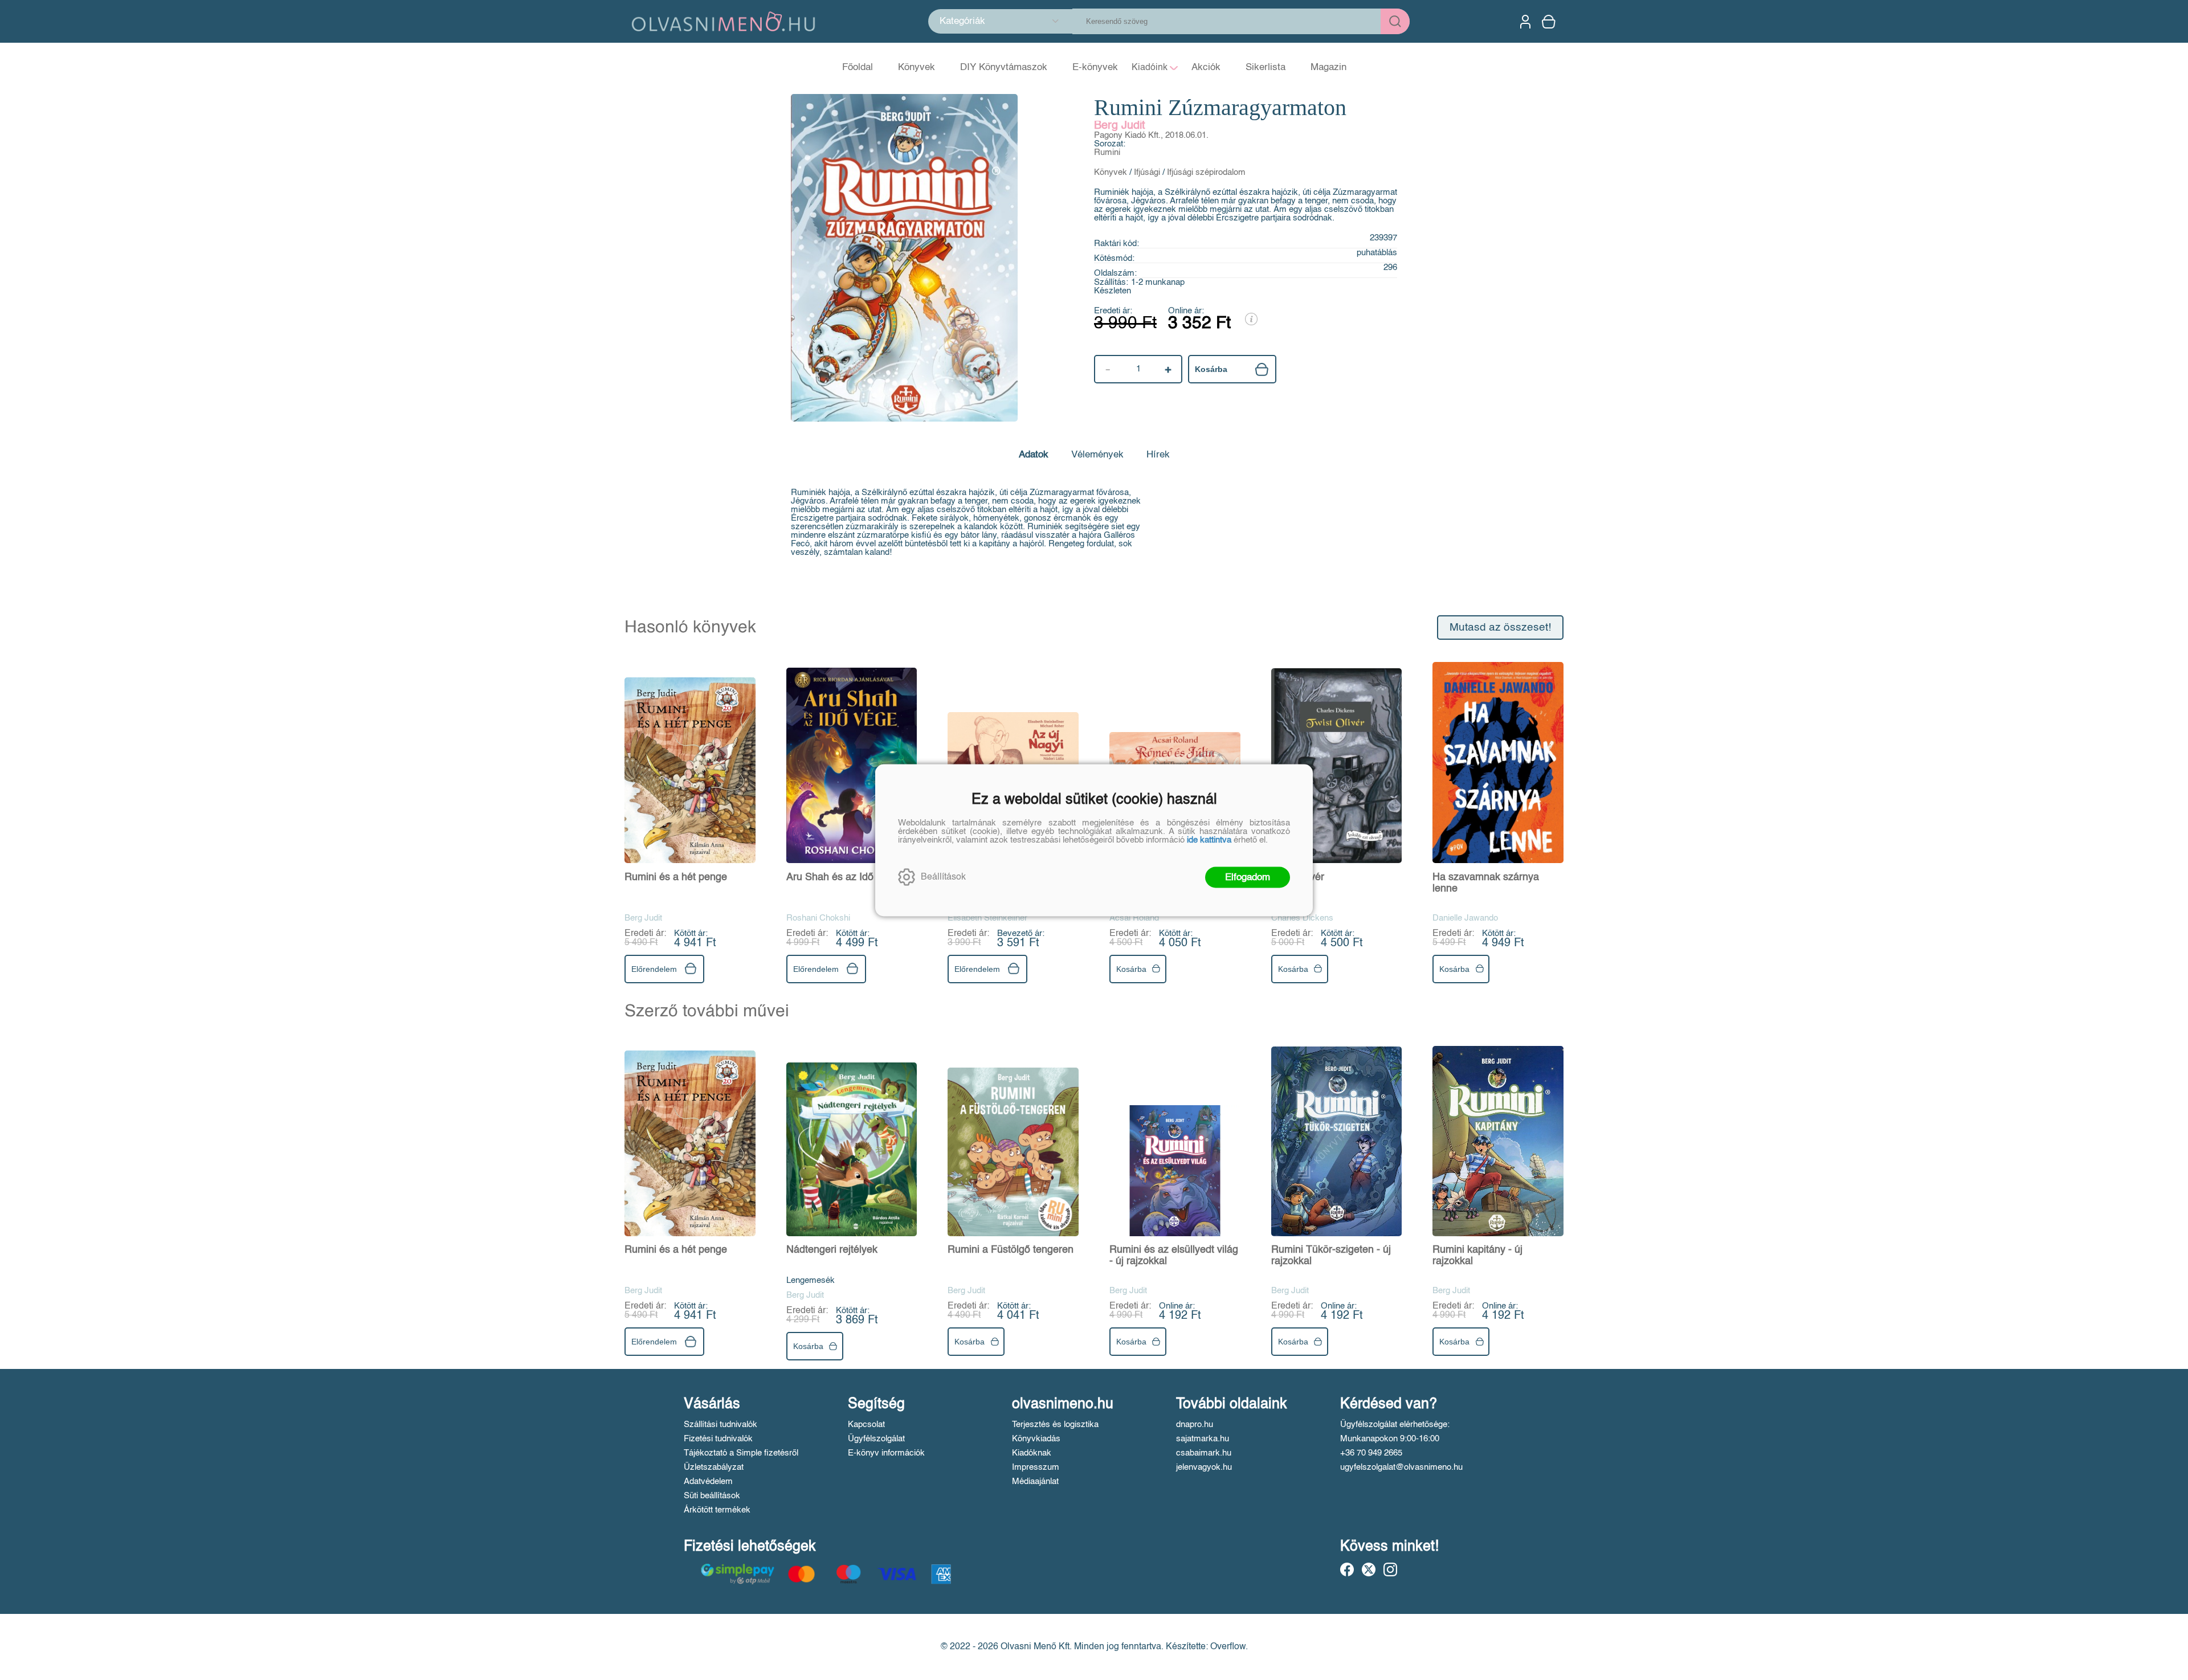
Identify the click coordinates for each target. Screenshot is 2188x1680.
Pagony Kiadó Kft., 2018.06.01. (1151, 135)
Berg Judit (1120, 126)
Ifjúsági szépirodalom (1206, 172)
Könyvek (1111, 172)
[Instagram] (1390, 1569)
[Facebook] (1347, 1569)
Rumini (1107, 152)
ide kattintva (1209, 839)
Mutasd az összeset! (1500, 628)
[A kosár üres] (1550, 22)
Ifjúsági (1147, 172)
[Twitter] (1369, 1569)
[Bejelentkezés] (1525, 22)
